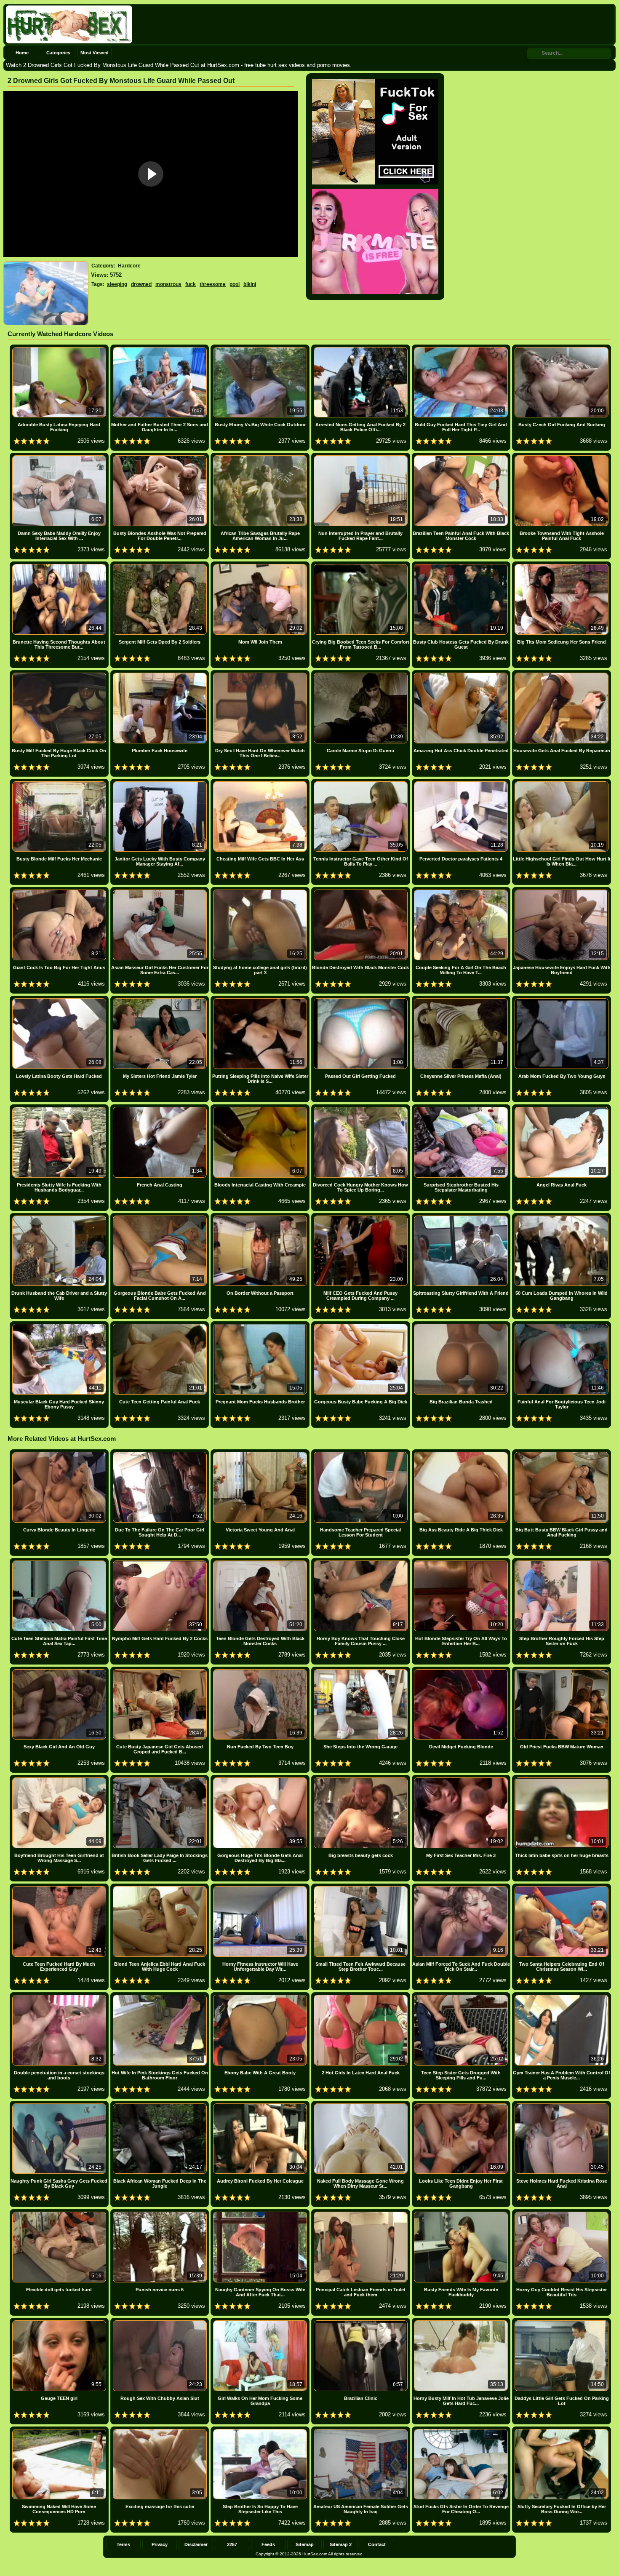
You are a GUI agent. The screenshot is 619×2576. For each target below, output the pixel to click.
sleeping (117, 284)
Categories (58, 53)
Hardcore (129, 266)
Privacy (160, 2544)
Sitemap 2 (341, 2544)
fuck (191, 284)
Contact (377, 2544)
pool (235, 284)
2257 (232, 2544)
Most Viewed (95, 53)
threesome (213, 284)
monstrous (168, 284)
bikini (250, 284)
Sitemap (305, 2544)
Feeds (268, 2544)
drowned (141, 284)
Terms (123, 2544)
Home (22, 53)
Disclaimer (196, 2544)
